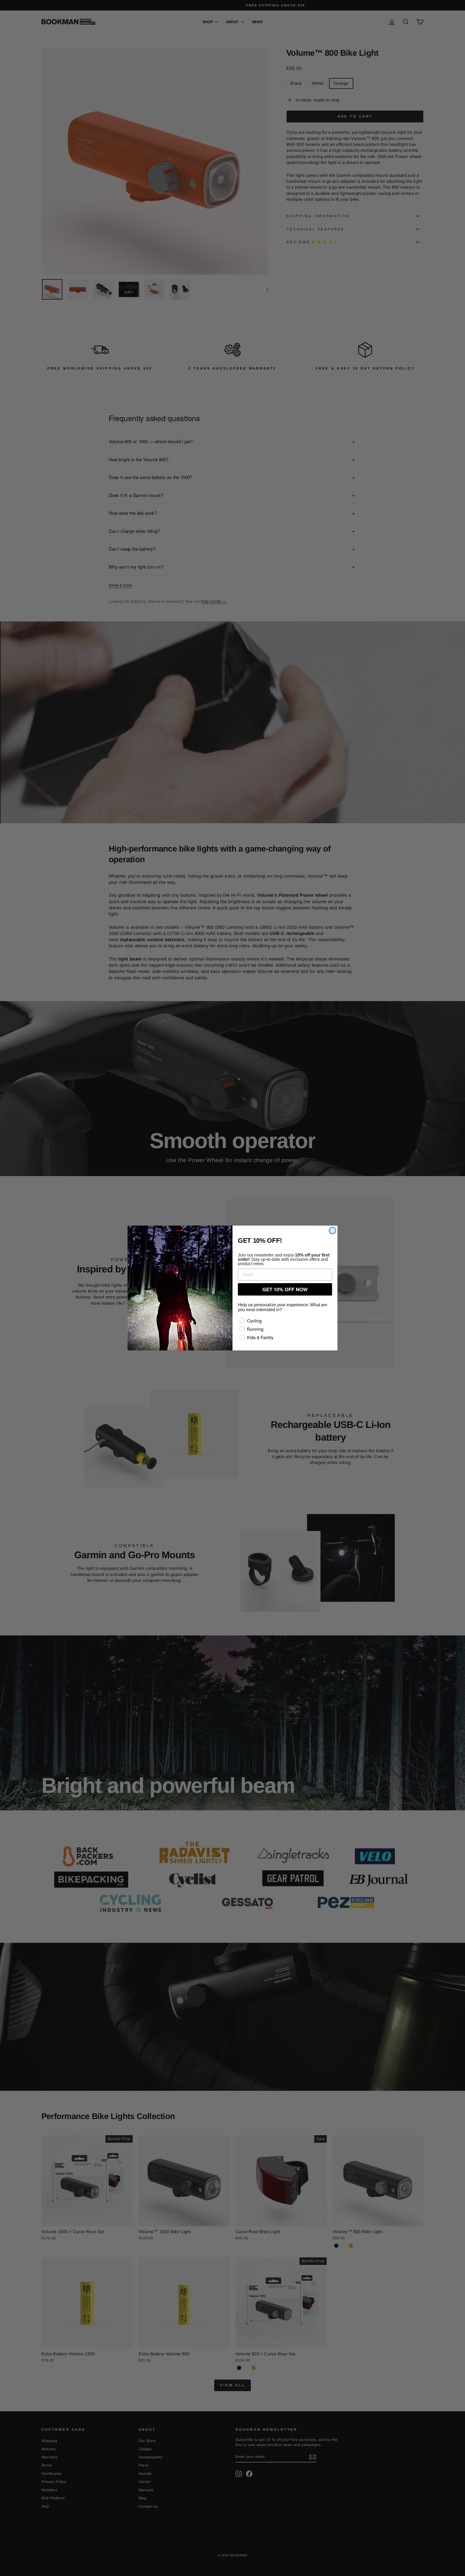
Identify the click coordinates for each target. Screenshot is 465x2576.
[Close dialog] (332, 1231)
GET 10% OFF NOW (285, 1289)
